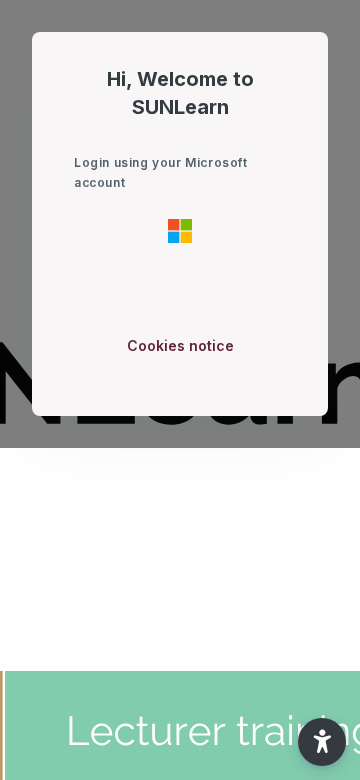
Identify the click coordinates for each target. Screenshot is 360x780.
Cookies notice (180, 345)
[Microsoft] (180, 230)
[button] (322, 742)
